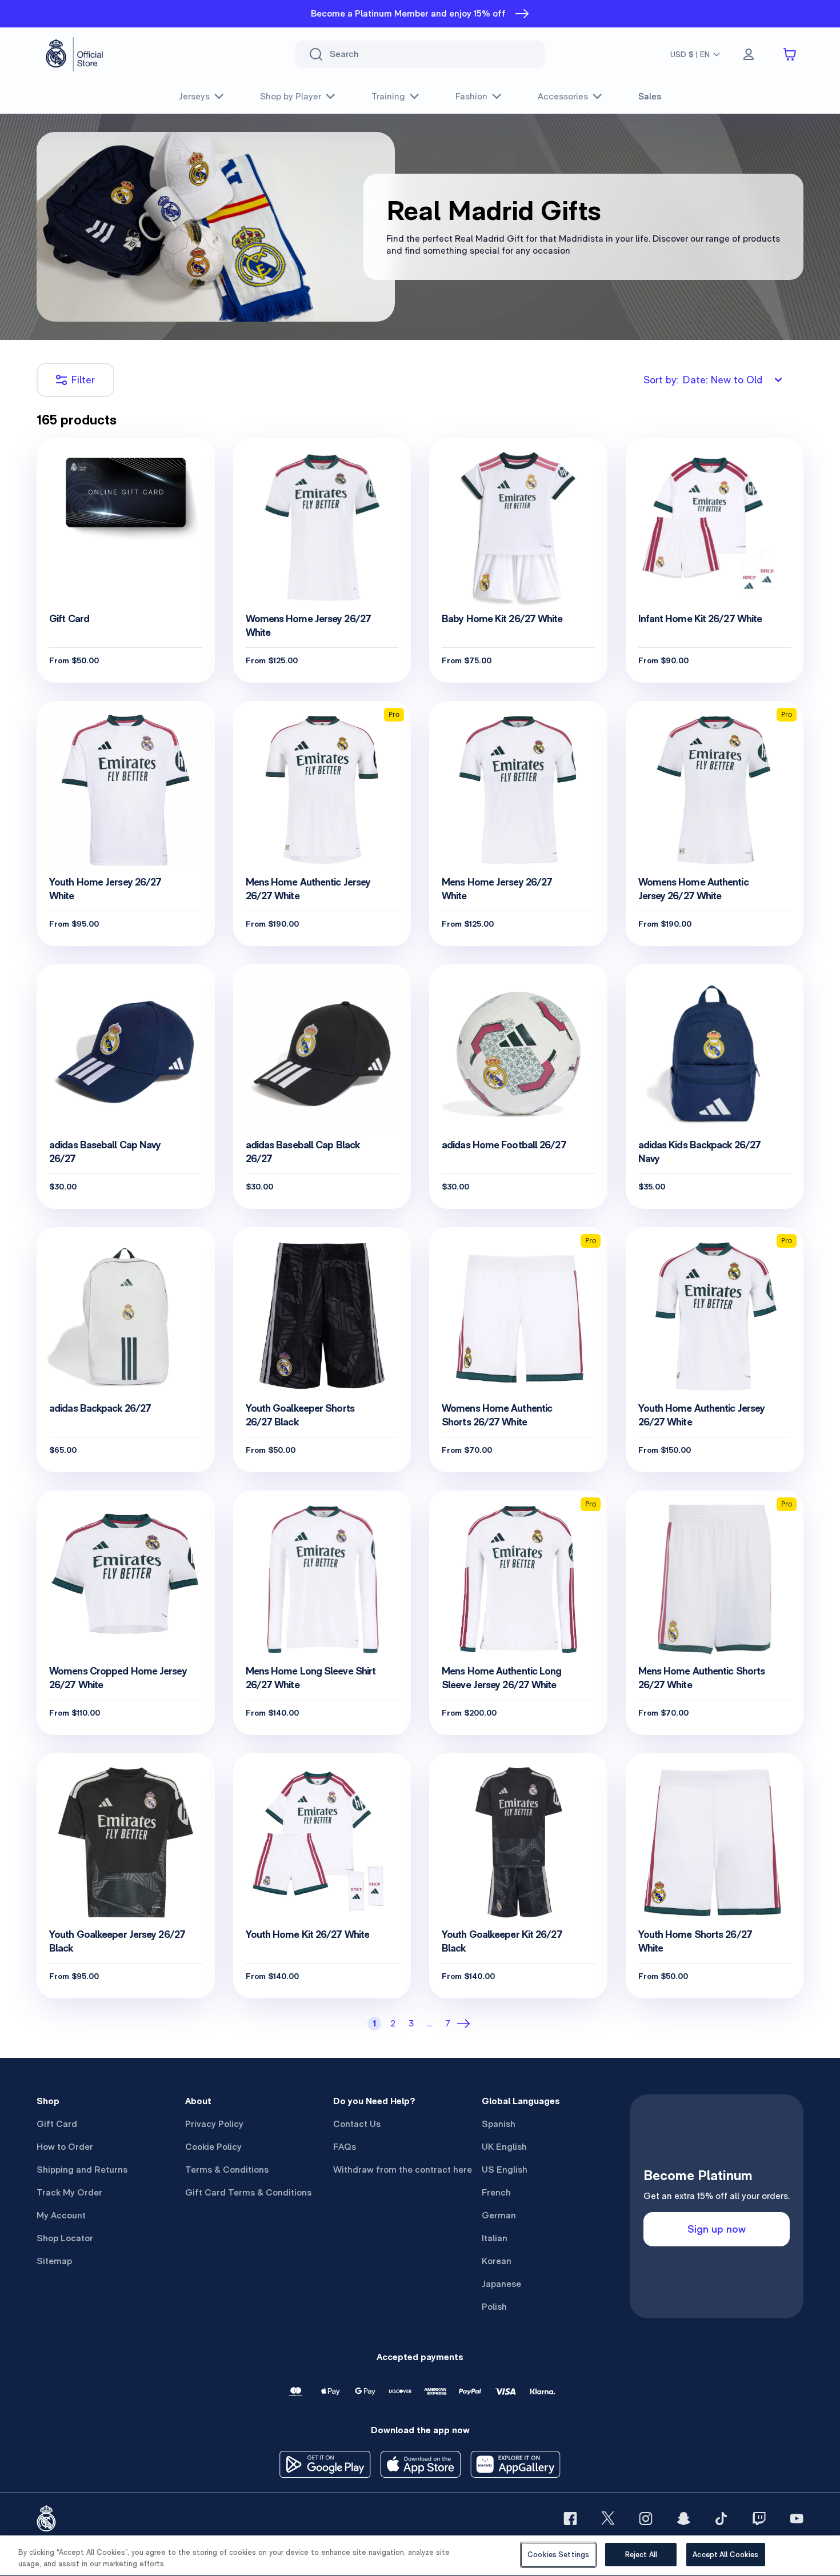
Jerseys (194, 96)
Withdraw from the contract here (403, 2170)
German (499, 2215)
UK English (504, 2147)
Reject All (641, 2555)
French (496, 2192)
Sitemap (54, 2261)
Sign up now (717, 2229)
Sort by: (703, 380)
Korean (497, 2261)
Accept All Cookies (725, 2555)
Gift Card (57, 2124)
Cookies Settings (558, 2555)
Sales (650, 96)
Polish (494, 2307)
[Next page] (466, 2024)
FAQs (345, 2147)
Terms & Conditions (227, 2170)
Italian (495, 2238)
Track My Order (69, 2192)
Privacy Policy (214, 2124)
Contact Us (357, 2124)
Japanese (501, 2284)
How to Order (65, 2147)
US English (505, 2170)
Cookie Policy (213, 2147)
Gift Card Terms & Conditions (248, 2192)
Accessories (563, 96)
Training (388, 96)
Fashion (471, 96)
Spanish (499, 2124)
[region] (420, 2556)
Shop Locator (65, 2238)
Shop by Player (291, 96)
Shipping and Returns (82, 2170)
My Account (61, 2215)
